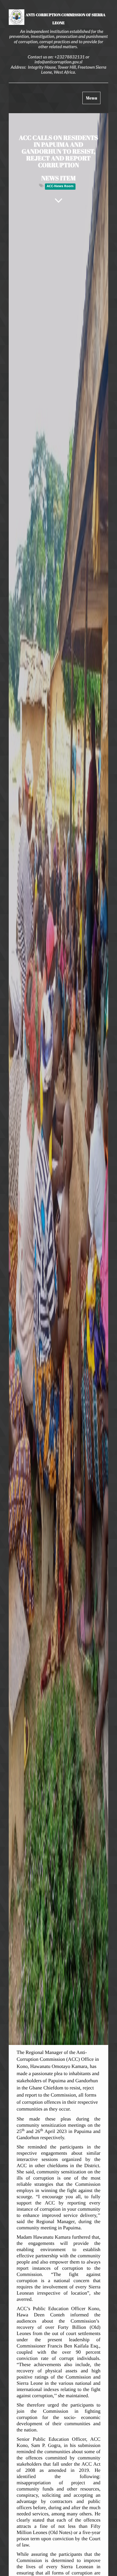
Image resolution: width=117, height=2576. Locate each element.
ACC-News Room (60, 187)
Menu (93, 99)
